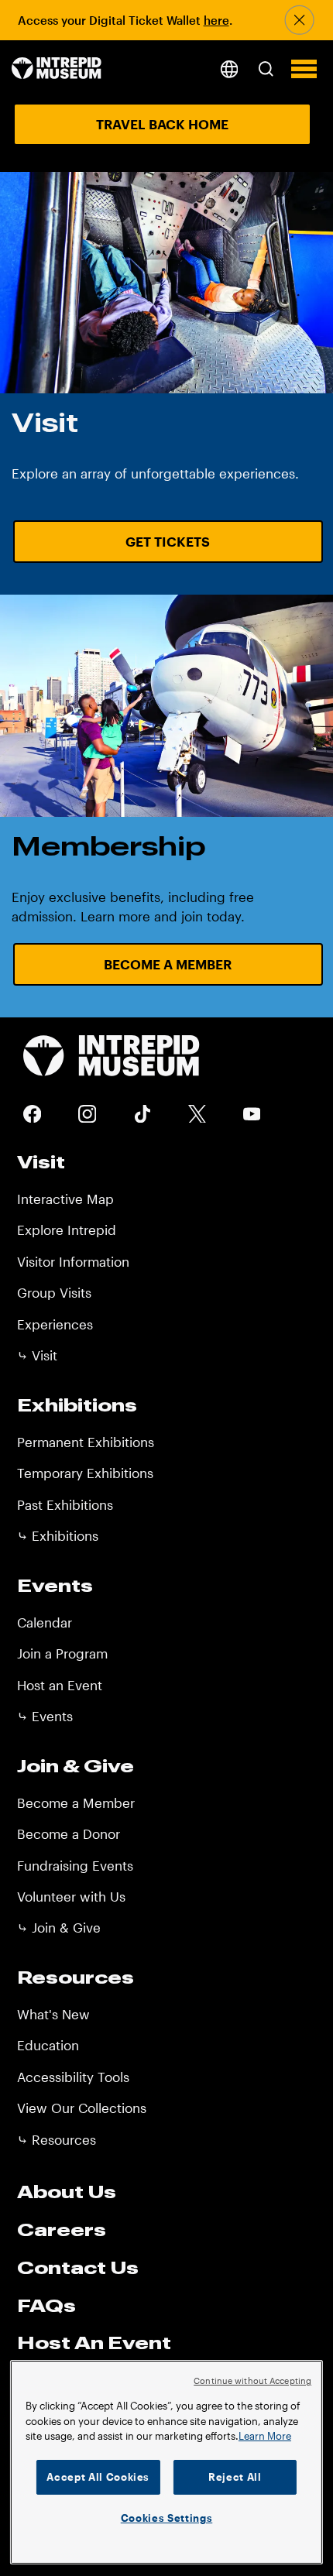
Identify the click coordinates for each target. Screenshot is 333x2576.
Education (48, 2045)
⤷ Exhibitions (58, 1535)
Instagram (87, 1114)
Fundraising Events (75, 1865)
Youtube (252, 1114)
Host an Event (60, 1685)
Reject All (235, 2477)
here (216, 20)
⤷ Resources (57, 2139)
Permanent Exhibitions (86, 1442)
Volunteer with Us (71, 1896)
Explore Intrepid (67, 1230)
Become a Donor (69, 1833)
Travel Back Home (162, 124)
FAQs (46, 2305)
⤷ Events (45, 1716)
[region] (166, 2462)
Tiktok (142, 1114)
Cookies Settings (167, 2518)
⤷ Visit (37, 1355)
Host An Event (94, 2342)
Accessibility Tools (73, 2077)
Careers (62, 2229)
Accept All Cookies (98, 2477)
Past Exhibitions (65, 1504)
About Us (67, 2191)
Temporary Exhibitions (85, 1473)
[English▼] (229, 69)
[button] (265, 69)
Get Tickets (168, 541)
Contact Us (78, 2267)
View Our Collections (82, 2108)
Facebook (32, 1114)
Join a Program (62, 1653)
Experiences (55, 1324)
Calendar (45, 1622)
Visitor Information (73, 1261)
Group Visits (54, 1292)
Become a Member (168, 964)
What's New (53, 2014)
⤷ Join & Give (59, 1927)
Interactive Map (65, 1199)
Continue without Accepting (252, 2380)
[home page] (57, 69)
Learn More (265, 2436)
